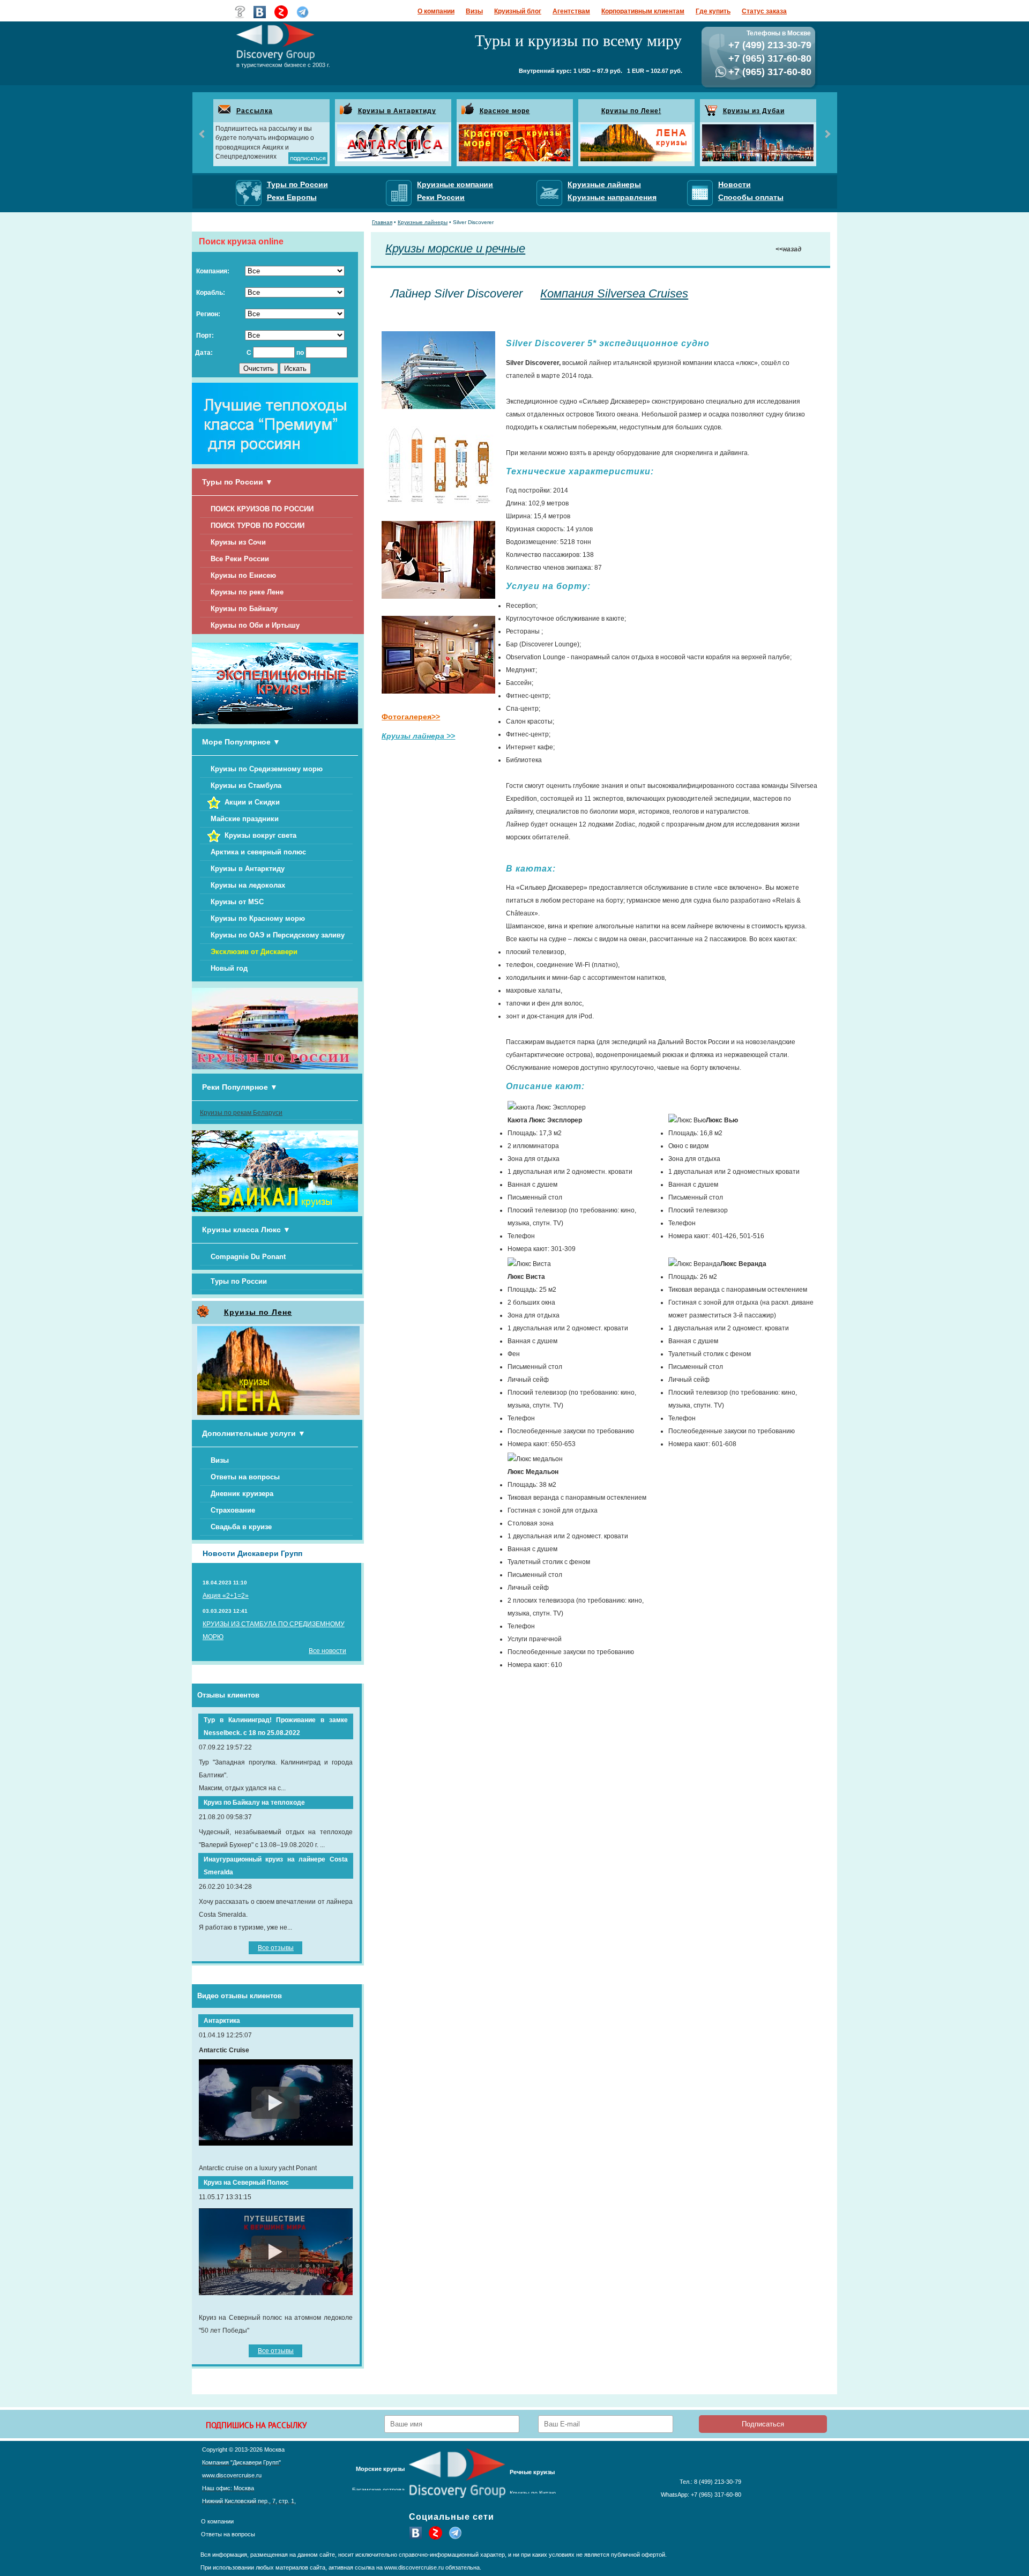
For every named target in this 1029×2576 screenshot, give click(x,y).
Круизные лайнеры (423, 222)
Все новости (327, 1651)
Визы (474, 11)
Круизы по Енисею (243, 575)
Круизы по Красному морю (258, 918)
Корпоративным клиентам (643, 11)
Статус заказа (764, 11)
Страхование (233, 1510)
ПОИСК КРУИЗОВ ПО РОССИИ (262, 509)
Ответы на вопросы (245, 1477)
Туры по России (239, 1281)
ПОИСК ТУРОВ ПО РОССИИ (258, 526)
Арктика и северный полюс (258, 852)
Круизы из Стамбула (246, 786)
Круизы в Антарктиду (397, 111)
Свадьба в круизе (241, 1527)
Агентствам (571, 11)
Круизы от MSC (237, 902)
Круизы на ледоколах (248, 885)
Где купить (713, 11)
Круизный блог (518, 11)
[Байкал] (275, 1210)
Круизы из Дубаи (754, 111)
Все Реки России (240, 559)
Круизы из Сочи (238, 542)
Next (827, 134)
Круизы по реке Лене (247, 592)
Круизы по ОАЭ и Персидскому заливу (278, 935)
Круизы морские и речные (455, 248)
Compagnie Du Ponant (248, 1257)
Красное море (505, 111)
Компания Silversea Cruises (614, 293)
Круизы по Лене (258, 1312)
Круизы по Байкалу (244, 609)
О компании (436, 11)
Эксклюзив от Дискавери (254, 952)
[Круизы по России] (275, 1067)
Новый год (229, 968)
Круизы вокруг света (260, 835)
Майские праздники (245, 819)
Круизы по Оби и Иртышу (255, 625)
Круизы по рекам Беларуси (241, 1113)
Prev (203, 134)
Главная (382, 222)
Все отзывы (276, 1948)
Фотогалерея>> (411, 717)
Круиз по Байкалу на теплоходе (254, 1803)
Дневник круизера (242, 1494)
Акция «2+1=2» (226, 1596)
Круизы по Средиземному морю (267, 769)
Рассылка (255, 111)
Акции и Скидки (252, 802)
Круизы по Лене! (631, 111)
